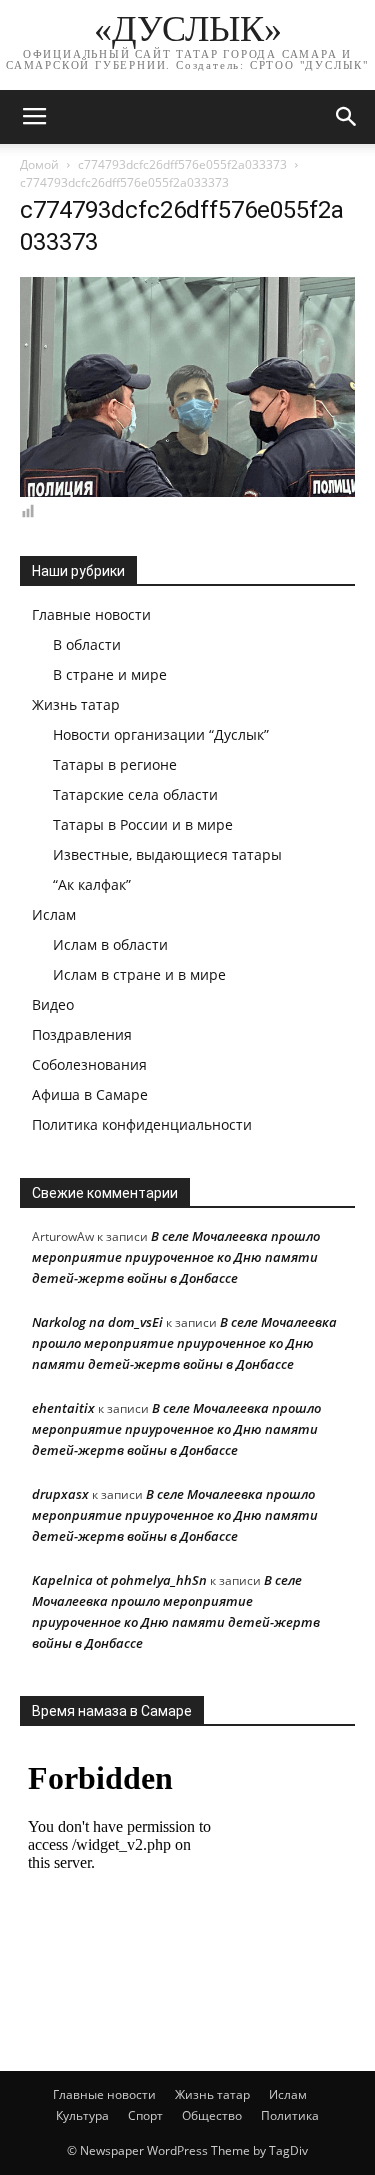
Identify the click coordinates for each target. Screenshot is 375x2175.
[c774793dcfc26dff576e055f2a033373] (187, 492)
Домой (39, 164)
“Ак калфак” (92, 884)
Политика (290, 2115)
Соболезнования (89, 1064)
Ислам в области (110, 944)
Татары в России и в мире (143, 824)
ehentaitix (63, 1408)
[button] (347, 117)
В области (87, 644)
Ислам (54, 914)
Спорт (145, 2115)
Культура (82, 2115)
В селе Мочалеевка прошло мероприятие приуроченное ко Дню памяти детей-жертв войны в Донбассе (176, 1257)
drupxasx (60, 1494)
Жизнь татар (76, 704)
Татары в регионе (115, 764)
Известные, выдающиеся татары (167, 854)
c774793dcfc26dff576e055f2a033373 (182, 164)
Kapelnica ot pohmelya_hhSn (119, 1580)
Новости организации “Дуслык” (161, 734)
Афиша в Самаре (90, 1094)
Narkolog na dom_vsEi (97, 1322)
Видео (53, 1004)
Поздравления (82, 1034)
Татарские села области (135, 794)
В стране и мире (110, 674)
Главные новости (91, 614)
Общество (212, 2115)
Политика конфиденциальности (142, 1124)
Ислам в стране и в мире (139, 974)
